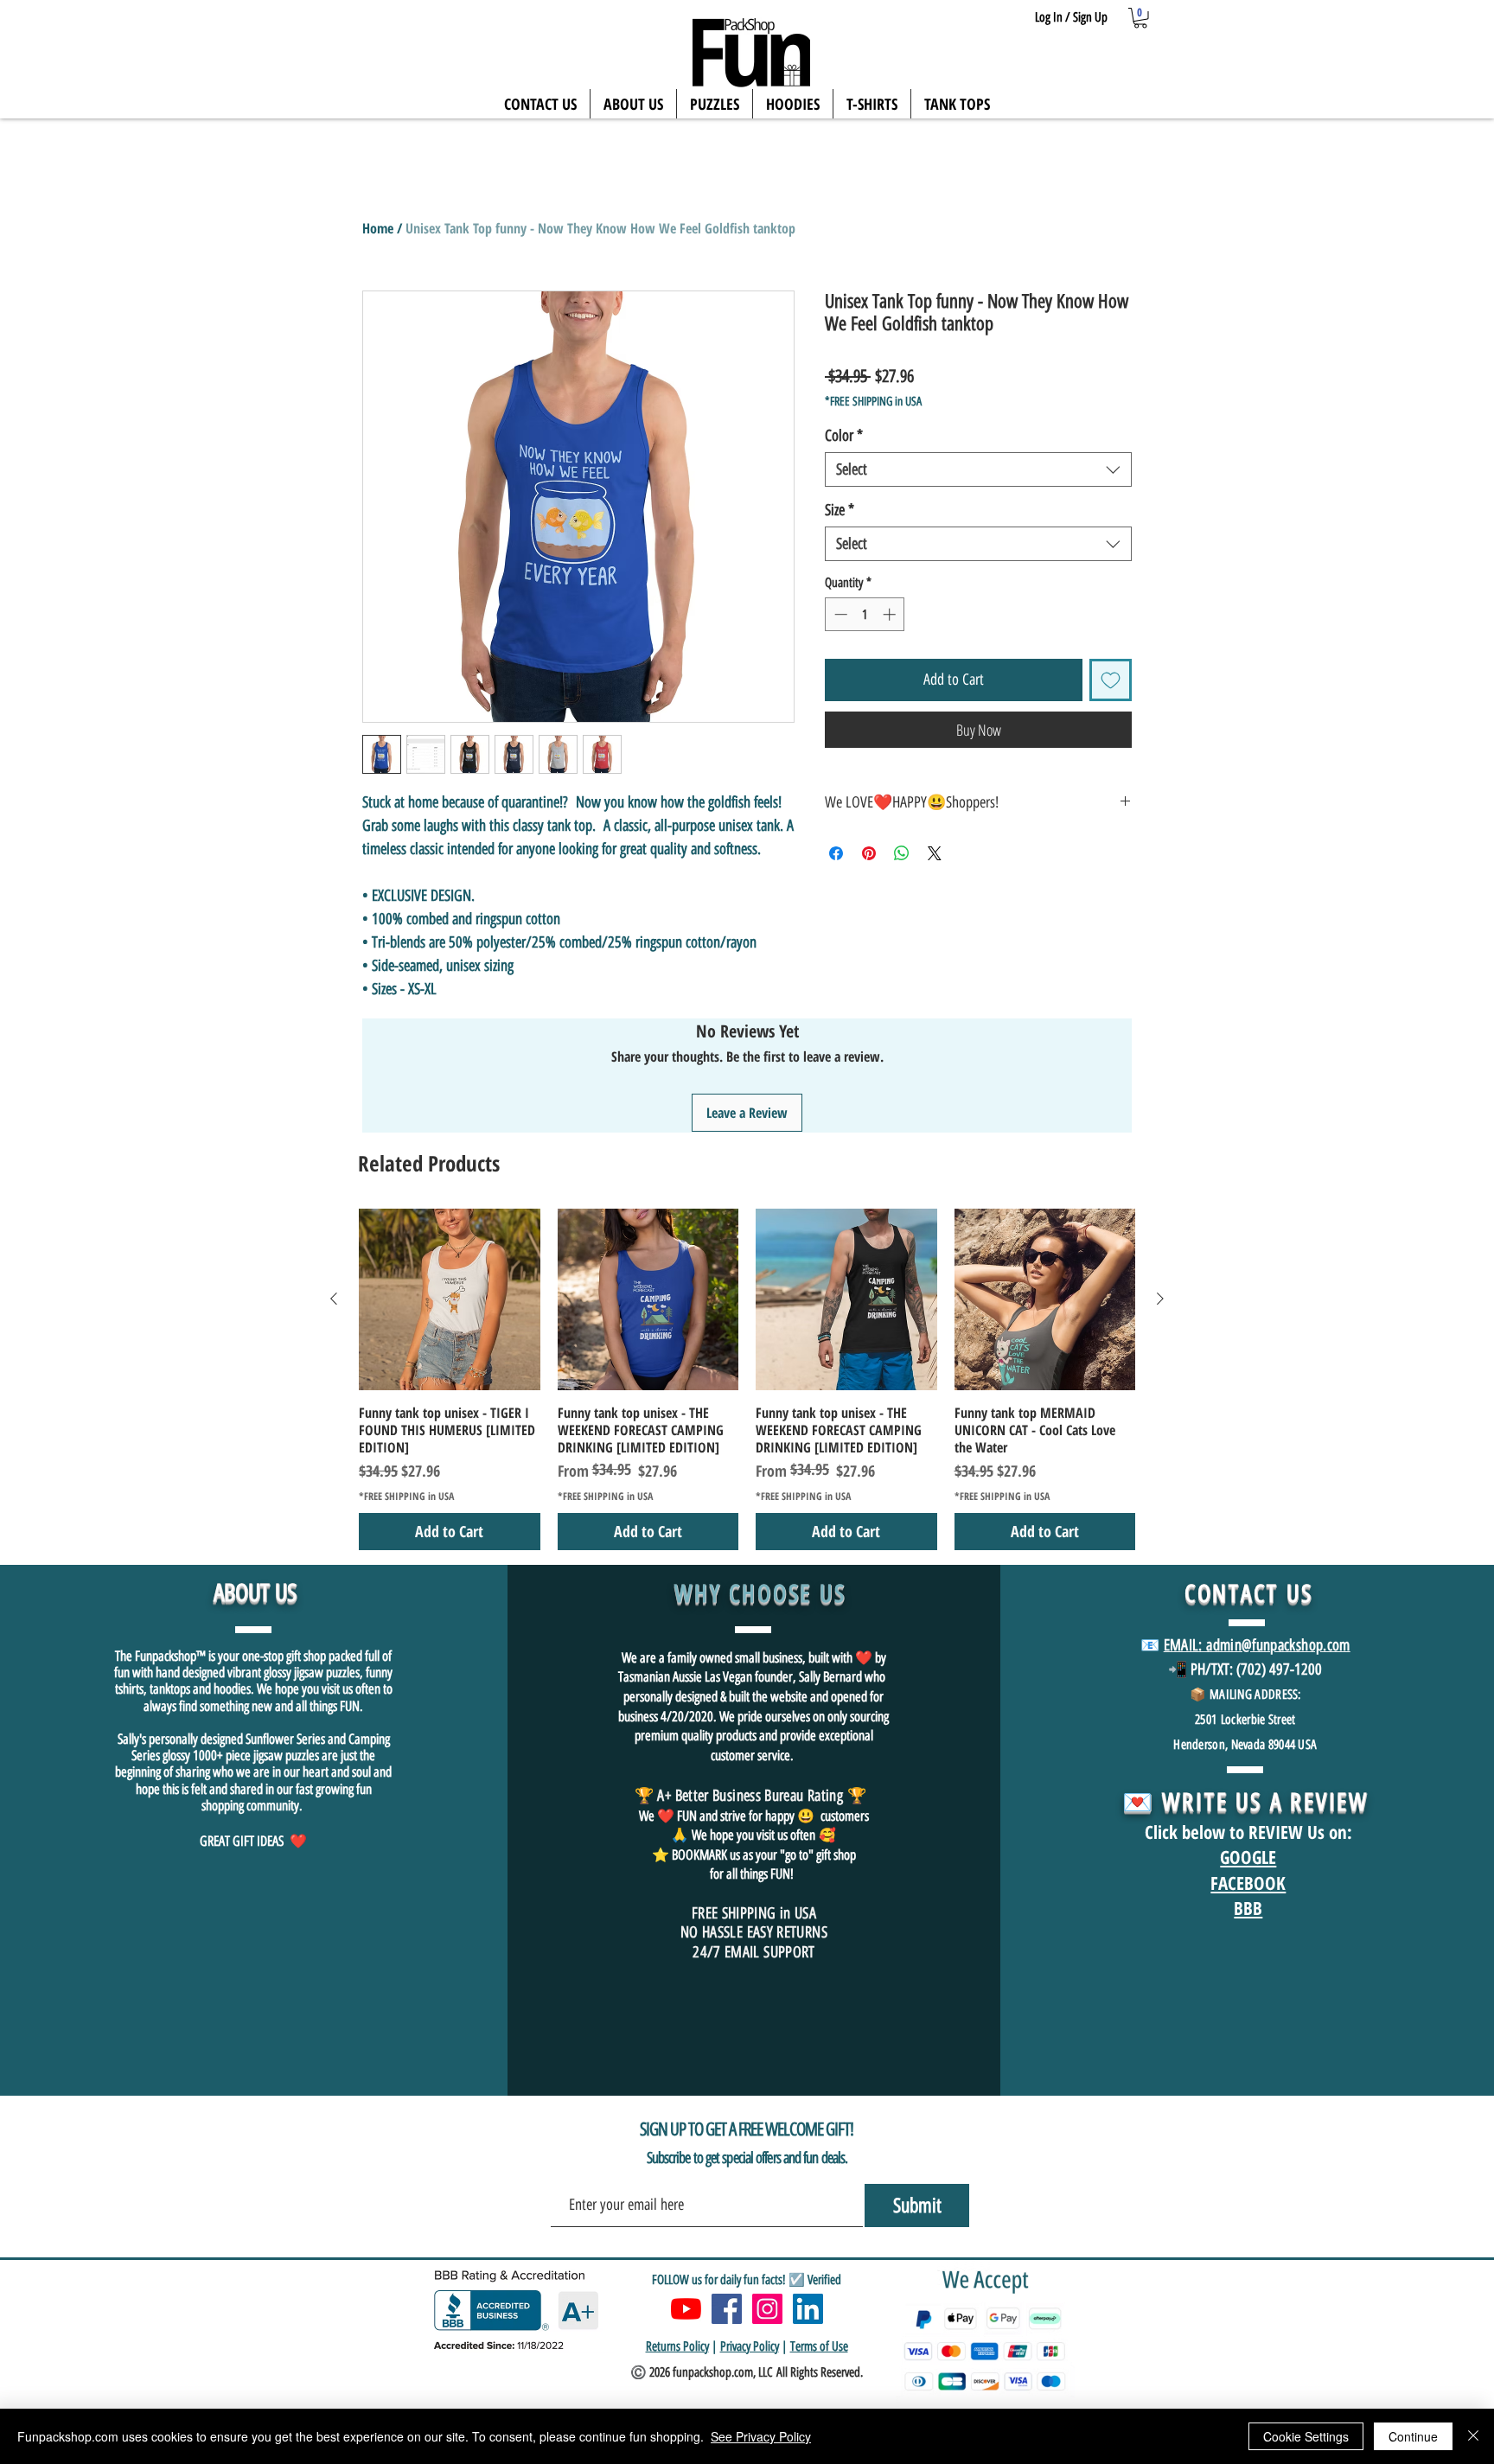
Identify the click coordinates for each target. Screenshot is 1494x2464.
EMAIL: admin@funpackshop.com (1257, 1645)
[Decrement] (839, 614)
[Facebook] (727, 2309)
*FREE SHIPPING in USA (873, 402)
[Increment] (891, 614)
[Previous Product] (334, 1299)
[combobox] (978, 469)
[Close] (1473, 2436)
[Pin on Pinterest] (869, 853)
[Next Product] (1160, 1299)
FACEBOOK (1248, 1883)
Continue (1413, 2436)
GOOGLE (1248, 1857)
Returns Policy (677, 2346)
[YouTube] (686, 2309)
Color (844, 436)
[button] (1140, 18)
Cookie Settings (1306, 2436)
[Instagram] (767, 2309)
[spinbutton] (865, 614)
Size (840, 510)
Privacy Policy (750, 2346)
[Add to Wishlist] (1111, 680)
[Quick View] (450, 1299)
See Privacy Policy (761, 2436)
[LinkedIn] (808, 2309)
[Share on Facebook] (836, 853)
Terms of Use (819, 2346)
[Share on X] (935, 853)
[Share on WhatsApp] (902, 853)
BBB (1248, 1908)
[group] (747, 1379)
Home (378, 228)
